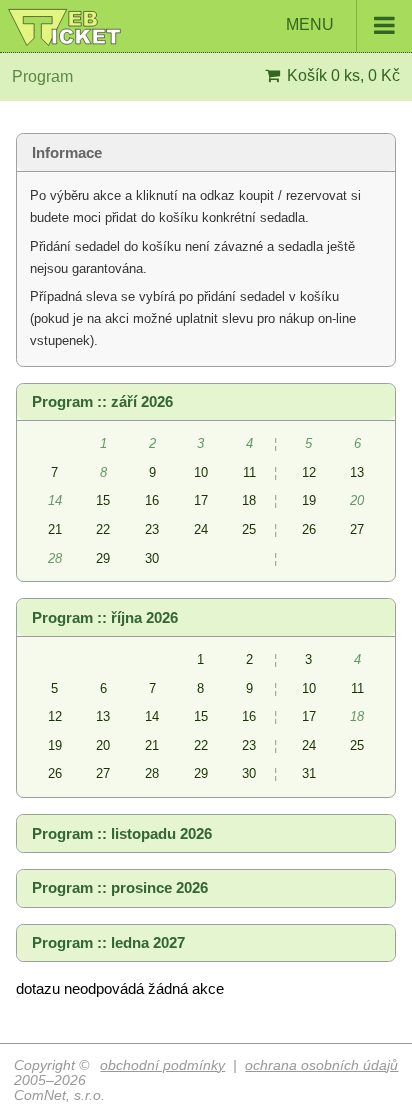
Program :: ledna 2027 (108, 943)
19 (309, 500)
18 (249, 500)
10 (201, 472)
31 (309, 773)
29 (103, 558)
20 (103, 745)
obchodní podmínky (162, 1065)
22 (103, 529)
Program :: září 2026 (102, 402)
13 (357, 472)
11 (249, 472)
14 (152, 716)
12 (309, 472)
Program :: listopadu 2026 (122, 834)
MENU (312, 24)
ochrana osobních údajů (321, 1065)
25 (249, 529)
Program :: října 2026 (105, 618)
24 (201, 529)
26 (309, 529)
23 (152, 529)
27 (357, 529)
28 (152, 773)
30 (152, 558)
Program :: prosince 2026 (120, 888)
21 (55, 529)
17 (201, 500)
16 (152, 500)
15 (103, 500)
